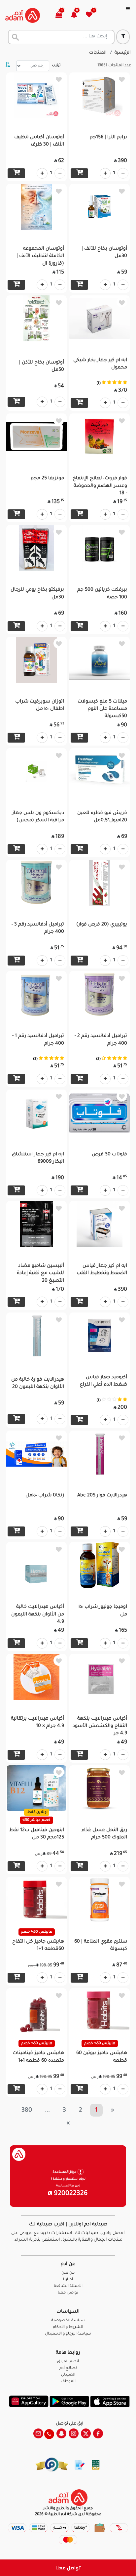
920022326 (70, 2194)
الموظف (68, 2382)
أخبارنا (68, 2280)
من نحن (68, 2273)
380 (27, 2111)
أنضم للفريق (68, 2362)
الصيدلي (68, 2375)
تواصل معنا (68, 2568)
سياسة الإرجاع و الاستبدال (68, 2334)
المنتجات (98, 53)
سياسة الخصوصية (68, 2321)
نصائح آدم (68, 2368)
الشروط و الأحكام (68, 2327)
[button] (78, 15)
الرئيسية (123, 53)
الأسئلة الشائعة (68, 2286)
